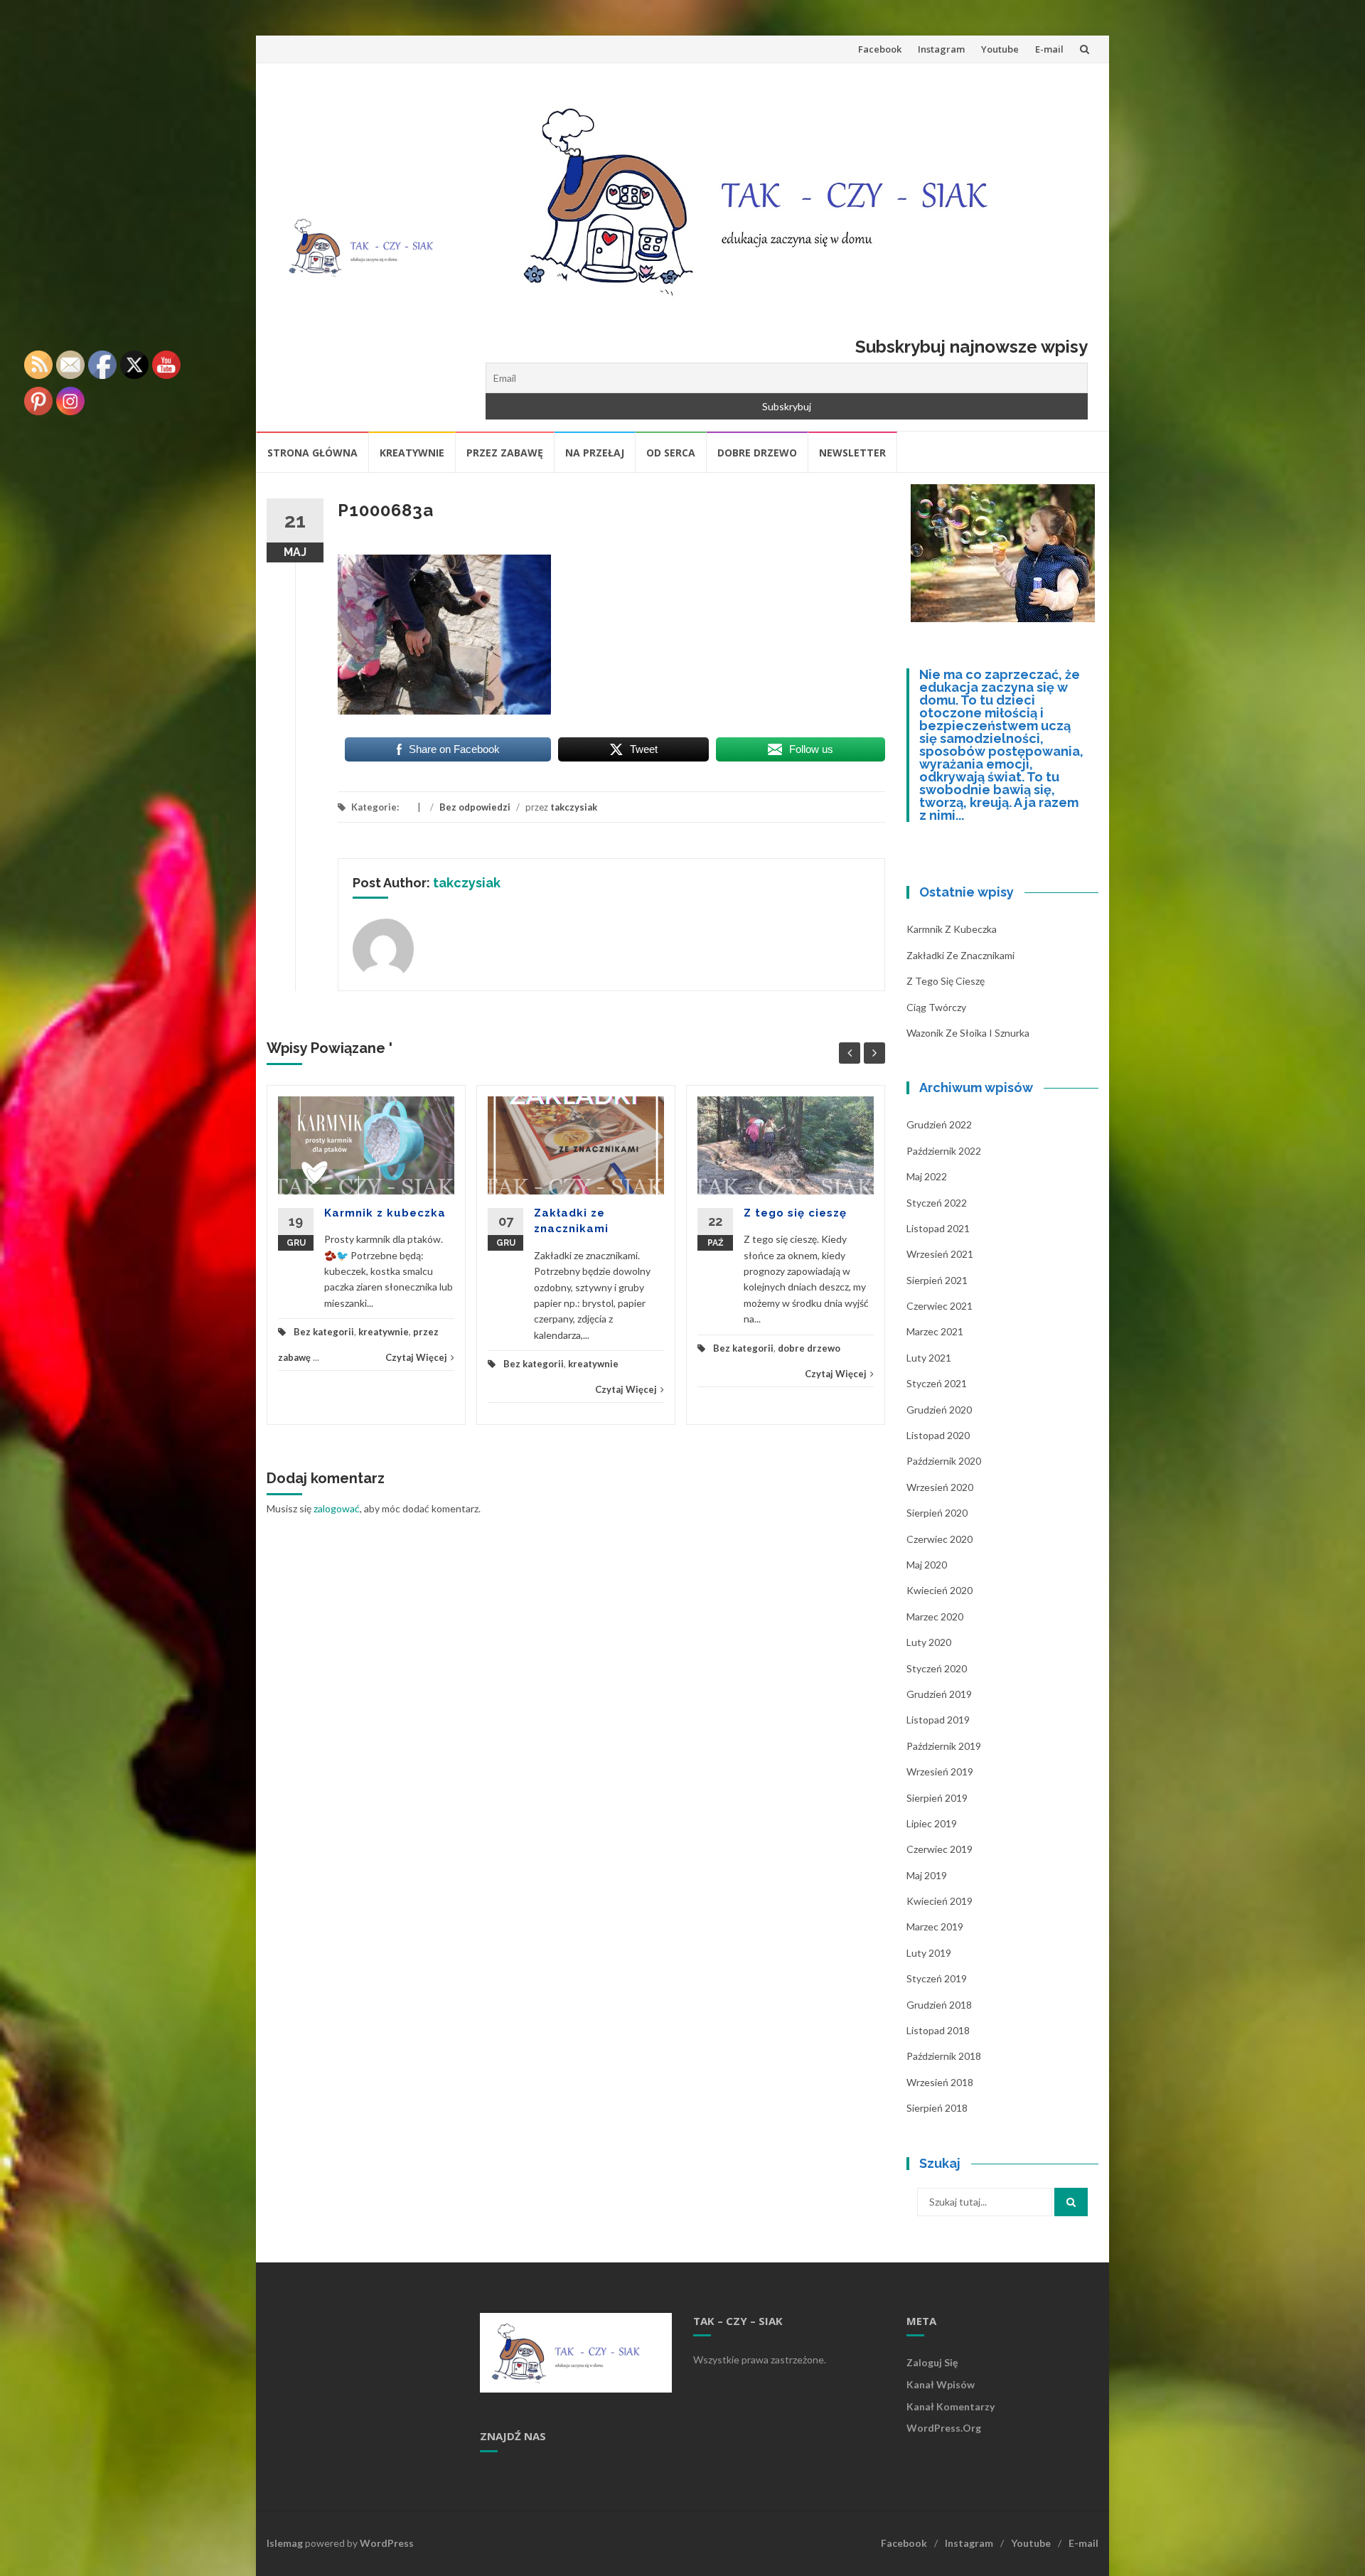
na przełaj (595, 453)
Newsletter (852, 453)
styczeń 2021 (937, 1383)
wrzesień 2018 (940, 2082)
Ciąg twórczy (936, 1007)
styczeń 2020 (937, 1668)
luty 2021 (929, 1358)
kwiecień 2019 (940, 1901)
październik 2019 (944, 1746)
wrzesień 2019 (940, 1771)
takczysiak (574, 807)
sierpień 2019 (937, 1798)
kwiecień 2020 (940, 1590)
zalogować (337, 1508)
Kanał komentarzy (951, 2406)
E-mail (1049, 49)
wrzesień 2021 (940, 1254)
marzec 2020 (935, 1616)
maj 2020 (927, 1565)
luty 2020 (929, 1642)
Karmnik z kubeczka (385, 1213)
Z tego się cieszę (795, 1213)
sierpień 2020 (937, 1513)
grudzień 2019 (939, 1694)
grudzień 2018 (939, 2005)
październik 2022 (944, 1151)
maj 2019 (927, 1875)
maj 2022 (927, 1176)
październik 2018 (944, 2056)
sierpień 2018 (937, 2108)
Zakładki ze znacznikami (960, 955)
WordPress (387, 2543)
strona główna (312, 453)
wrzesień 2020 (940, 1487)
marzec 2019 (935, 1926)
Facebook (880, 49)
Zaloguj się (932, 2362)
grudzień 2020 (939, 1410)
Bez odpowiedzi (475, 807)
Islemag (285, 2543)
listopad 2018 (938, 2030)
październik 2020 (944, 1461)
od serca (671, 453)
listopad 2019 (938, 1720)
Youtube (1000, 49)
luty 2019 (929, 1953)
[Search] (1071, 2202)
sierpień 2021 (937, 1280)
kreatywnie (412, 453)
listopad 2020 (938, 1435)
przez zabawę (505, 453)
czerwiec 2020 (940, 1539)
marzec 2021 (935, 1331)
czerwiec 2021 (940, 1306)
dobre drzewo (757, 453)
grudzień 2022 (939, 1124)
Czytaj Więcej (416, 1357)
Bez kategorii (324, 1332)
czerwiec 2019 (940, 1849)
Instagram (941, 49)
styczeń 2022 (937, 1203)
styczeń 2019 (937, 1978)
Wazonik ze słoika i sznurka (968, 1033)
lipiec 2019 (932, 1823)
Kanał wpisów (941, 2384)
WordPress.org (944, 2428)
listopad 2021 (938, 1228)
